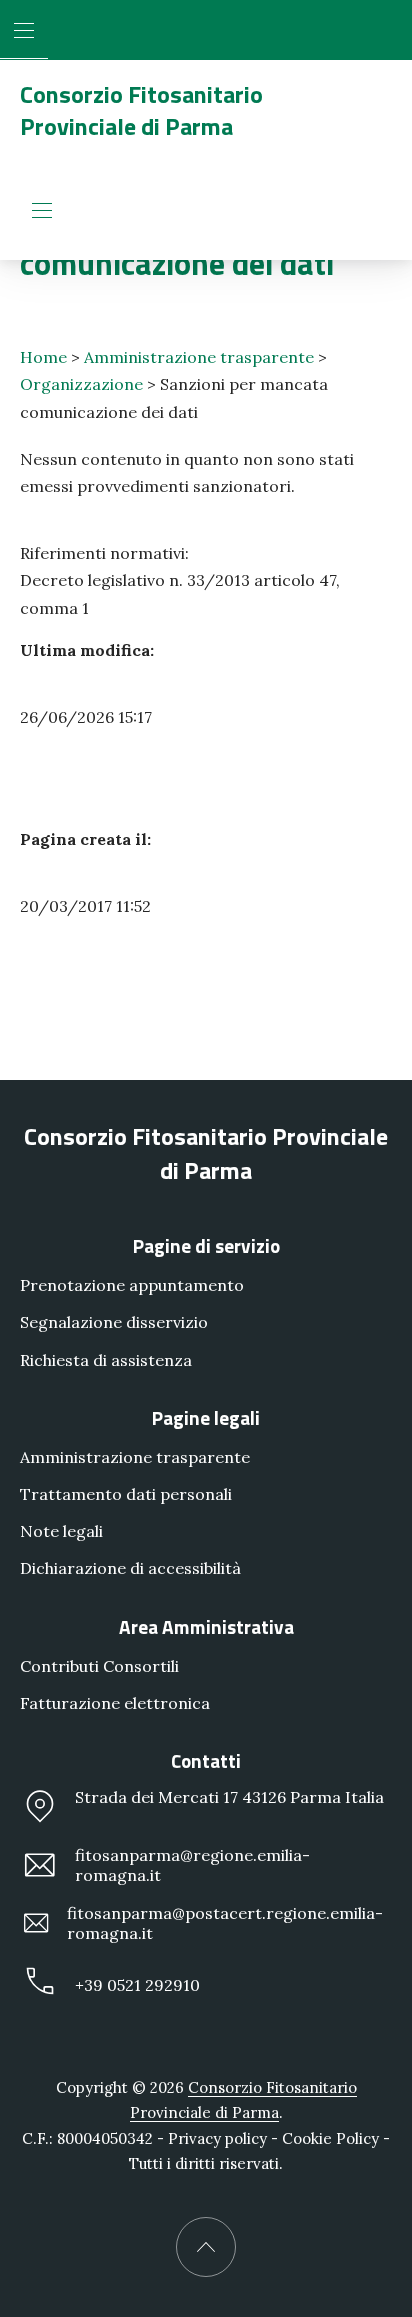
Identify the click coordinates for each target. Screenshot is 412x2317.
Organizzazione (81, 384)
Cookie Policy (330, 2138)
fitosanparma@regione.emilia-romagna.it (192, 1866)
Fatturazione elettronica (115, 1703)
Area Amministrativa (206, 1626)
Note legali (61, 1532)
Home (43, 357)
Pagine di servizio (206, 1246)
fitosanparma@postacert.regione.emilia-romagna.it (225, 1924)
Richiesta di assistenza (106, 1360)
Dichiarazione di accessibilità (130, 1569)
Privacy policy (217, 2138)
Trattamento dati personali (126, 1494)
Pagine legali (206, 1417)
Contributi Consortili (99, 1666)
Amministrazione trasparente (199, 357)
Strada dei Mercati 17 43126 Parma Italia (229, 1797)
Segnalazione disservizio (114, 1323)
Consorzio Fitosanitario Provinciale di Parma (141, 110)
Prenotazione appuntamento (132, 1286)
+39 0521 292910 (137, 1986)
